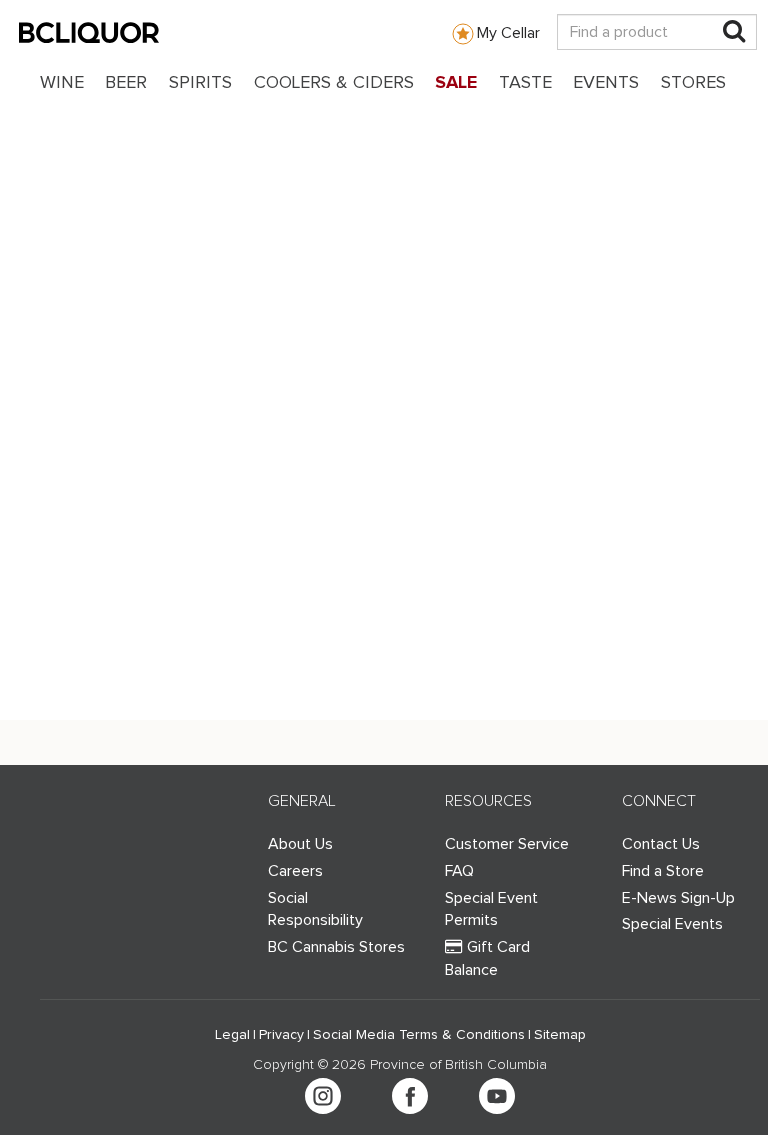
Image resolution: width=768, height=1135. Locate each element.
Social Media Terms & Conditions (419, 1035)
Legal (232, 1035)
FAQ (459, 871)
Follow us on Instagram (323, 1096)
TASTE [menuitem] (525, 83)
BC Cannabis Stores (336, 947)
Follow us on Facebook (410, 1096)
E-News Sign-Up (678, 898)
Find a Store (663, 871)
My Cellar (508, 33)
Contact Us (661, 844)
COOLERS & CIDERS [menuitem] (334, 83)
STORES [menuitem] (693, 83)
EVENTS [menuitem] (606, 83)
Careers (295, 871)
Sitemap (560, 1035)
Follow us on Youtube (497, 1096)
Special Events (672, 924)
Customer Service (507, 844)
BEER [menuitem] (126, 83)
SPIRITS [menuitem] (200, 83)
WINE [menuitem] (62, 83)
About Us (300, 844)
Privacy (281, 1035)
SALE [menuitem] (456, 83)
